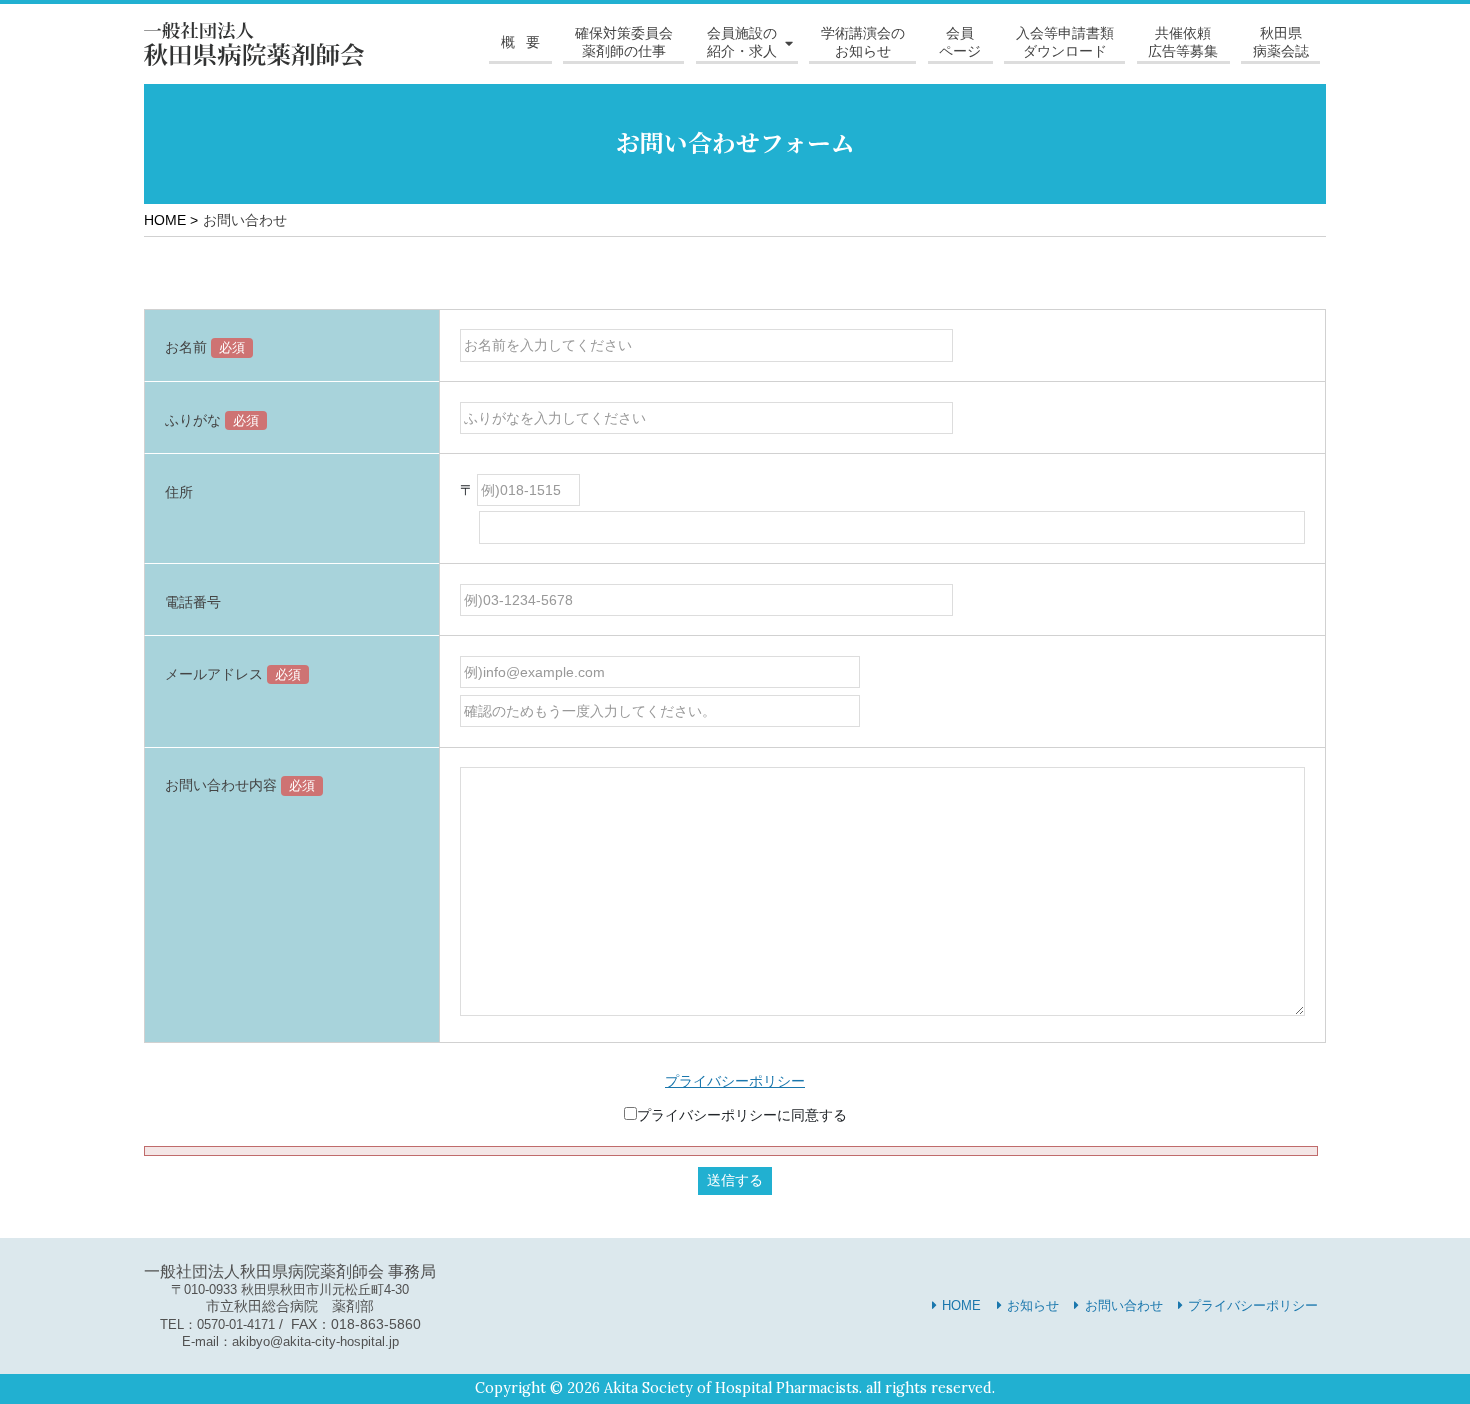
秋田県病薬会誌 (1281, 41)
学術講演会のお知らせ (863, 41)
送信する (735, 1180)
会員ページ (960, 41)
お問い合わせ (1124, 1305)
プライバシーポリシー (735, 1081)
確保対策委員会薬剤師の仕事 (624, 41)
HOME (961, 1305)
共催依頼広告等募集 (1183, 41)
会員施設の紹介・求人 (742, 41)
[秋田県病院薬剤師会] (254, 43)
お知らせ (1033, 1305)
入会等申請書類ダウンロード (1065, 41)
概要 (526, 42)
